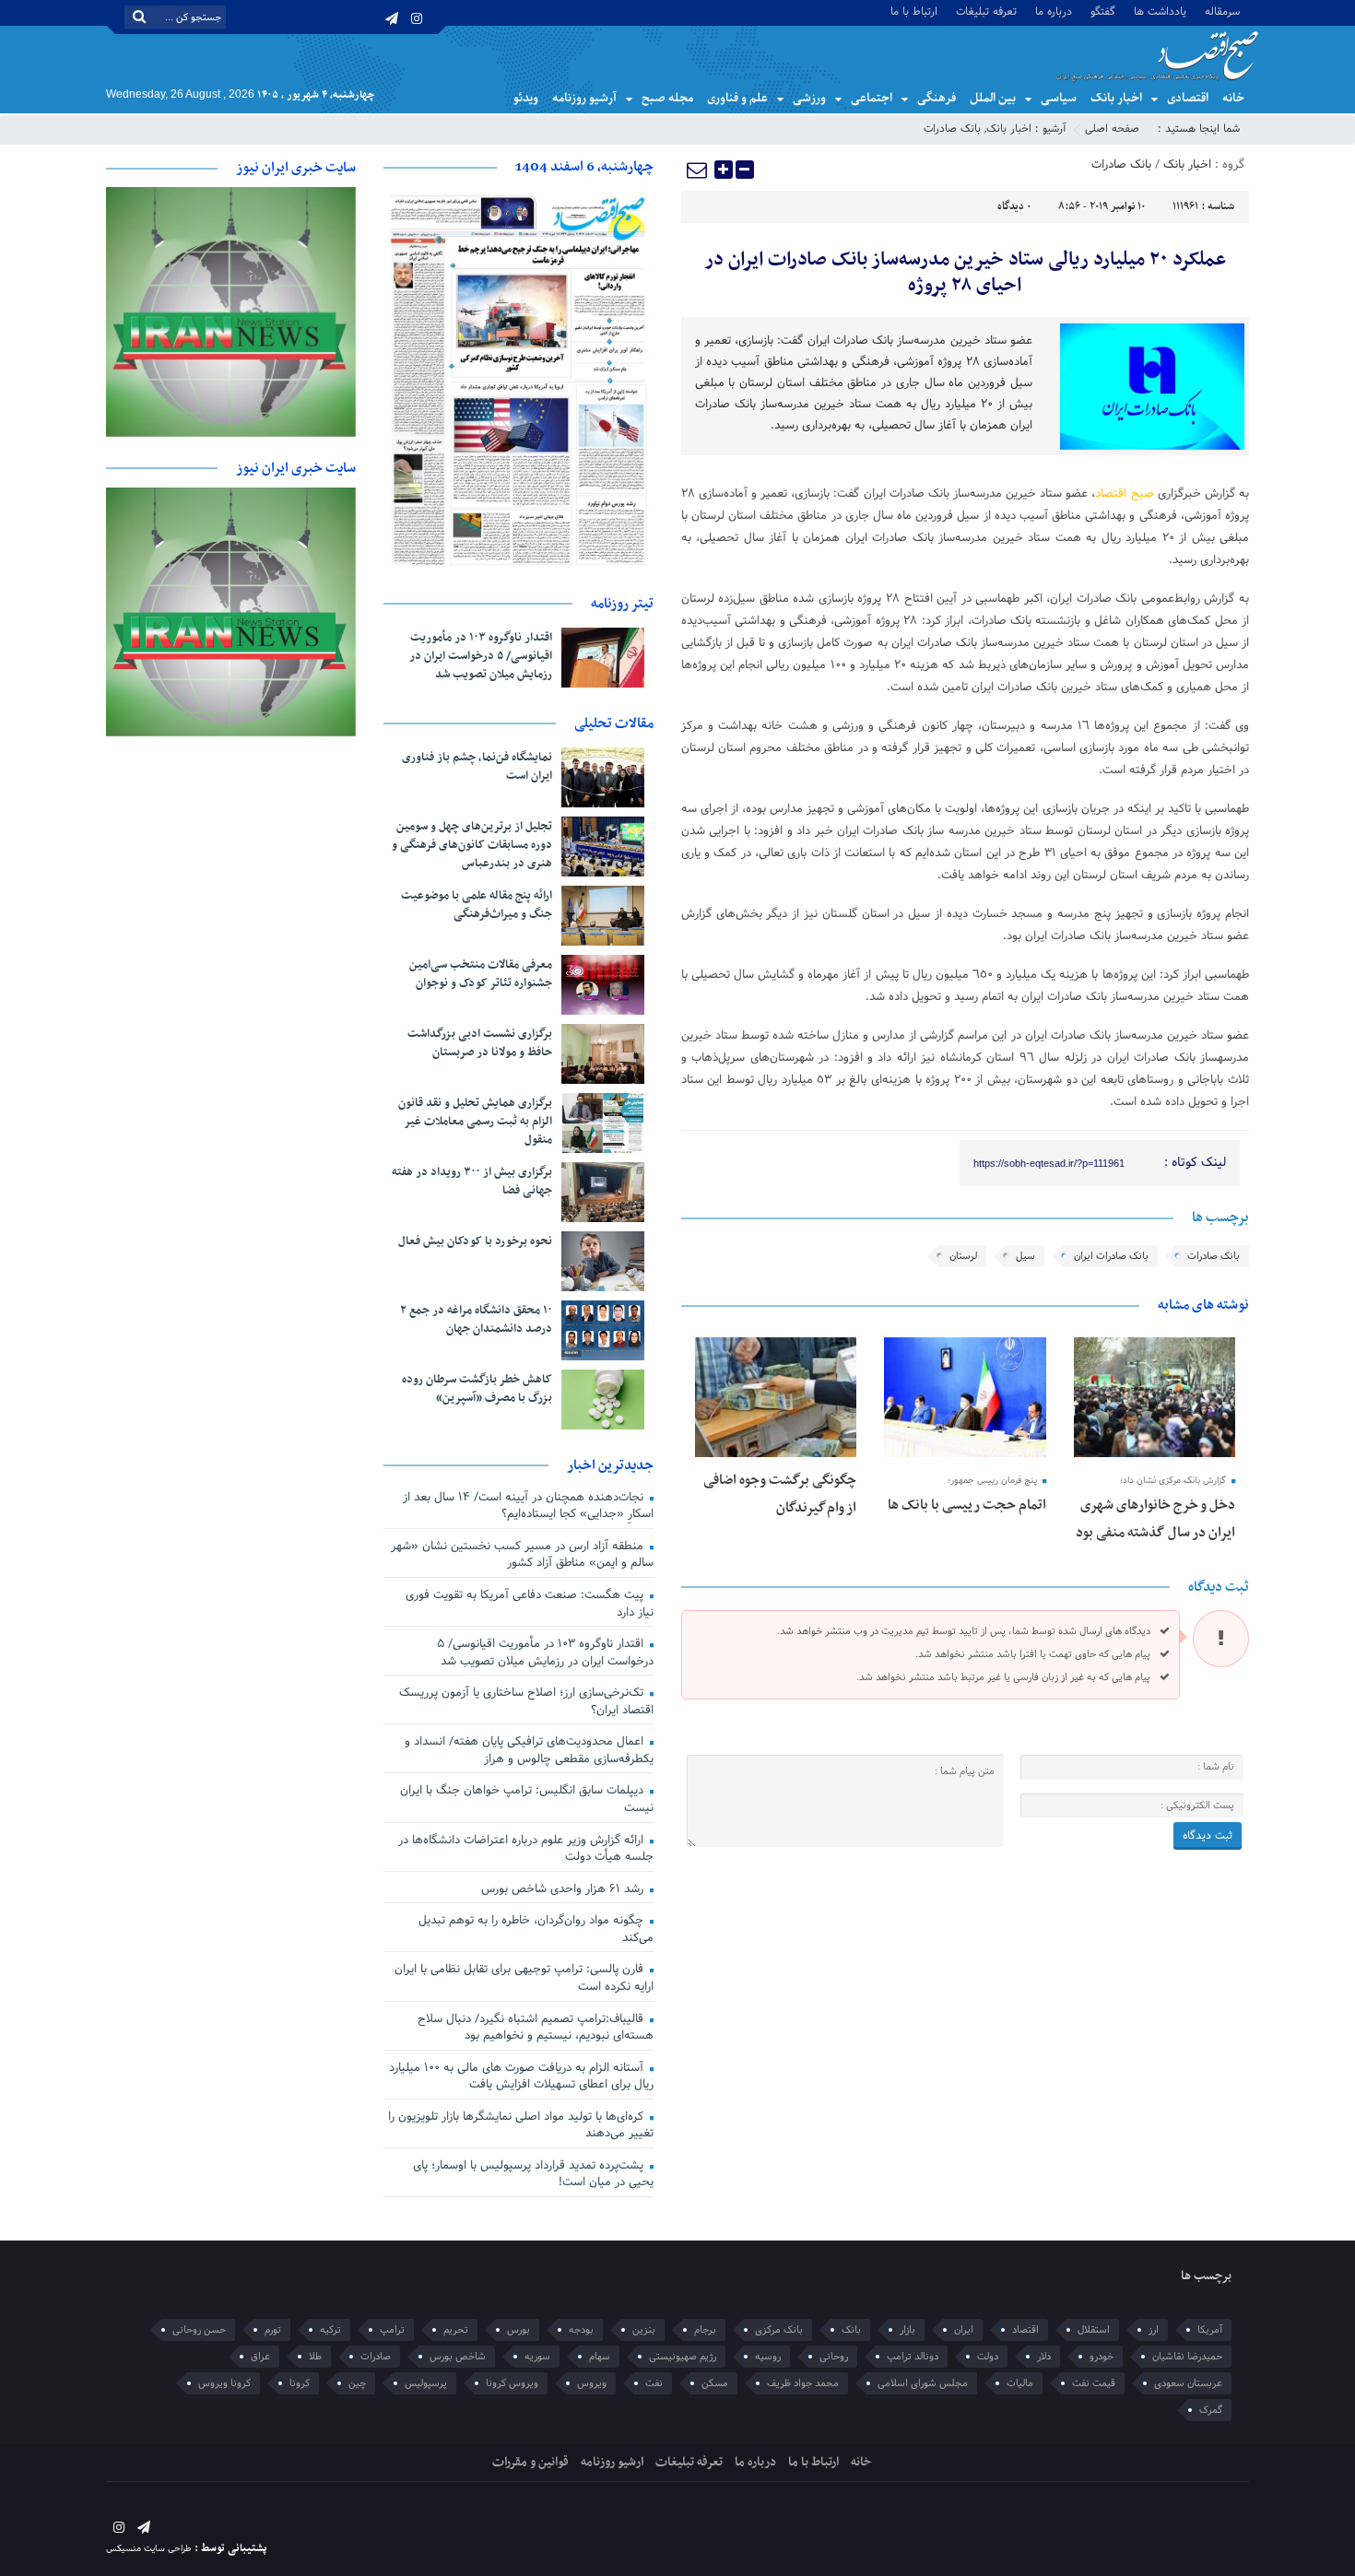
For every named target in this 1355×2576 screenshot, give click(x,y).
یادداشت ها (1160, 11)
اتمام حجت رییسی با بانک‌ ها (967, 1505)
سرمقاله (1222, 11)
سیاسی (1059, 98)
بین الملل (993, 98)
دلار (1044, 2357)
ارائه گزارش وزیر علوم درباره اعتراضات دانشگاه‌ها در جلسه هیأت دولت (526, 1849)
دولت (988, 2357)
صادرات (376, 2357)
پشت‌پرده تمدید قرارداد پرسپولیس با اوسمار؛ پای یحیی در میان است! (533, 2175)
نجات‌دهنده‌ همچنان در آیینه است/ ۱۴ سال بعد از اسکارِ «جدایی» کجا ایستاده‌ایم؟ (528, 1506)
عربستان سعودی (1188, 2383)
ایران (964, 2330)
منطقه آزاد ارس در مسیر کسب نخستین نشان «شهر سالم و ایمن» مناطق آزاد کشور (522, 1555)
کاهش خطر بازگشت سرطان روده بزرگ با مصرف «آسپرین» (477, 1389)
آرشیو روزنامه (584, 98)
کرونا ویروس (224, 2383)
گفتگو (1103, 11)
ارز (1154, 2330)
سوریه (537, 2357)
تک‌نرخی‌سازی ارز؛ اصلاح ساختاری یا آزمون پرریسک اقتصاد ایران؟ (526, 1702)
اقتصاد (1025, 2330)
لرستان (963, 1256)
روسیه (768, 2357)
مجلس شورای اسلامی (923, 2383)
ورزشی (809, 98)
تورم (273, 2330)
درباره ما (1054, 11)
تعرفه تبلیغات (986, 11)
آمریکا (1210, 2330)
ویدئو (526, 98)
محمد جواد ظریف (803, 2383)
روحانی (834, 2357)
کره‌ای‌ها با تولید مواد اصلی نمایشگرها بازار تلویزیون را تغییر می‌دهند (521, 2126)
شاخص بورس (458, 2357)
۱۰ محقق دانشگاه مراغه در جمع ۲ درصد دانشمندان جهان (476, 1320)
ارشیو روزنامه (612, 2462)
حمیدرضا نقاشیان (1187, 2357)
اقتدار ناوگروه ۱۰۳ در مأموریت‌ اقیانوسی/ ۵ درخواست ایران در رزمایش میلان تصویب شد (481, 656)
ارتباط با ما (914, 11)
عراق (260, 2357)
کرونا (300, 2383)
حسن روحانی (199, 2330)
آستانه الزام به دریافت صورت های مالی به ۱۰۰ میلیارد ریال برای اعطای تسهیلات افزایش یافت (521, 2077)
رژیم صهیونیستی (683, 2357)
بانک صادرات (952, 129)
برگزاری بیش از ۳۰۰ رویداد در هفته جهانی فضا (472, 1182)
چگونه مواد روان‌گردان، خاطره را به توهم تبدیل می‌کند (536, 1929)
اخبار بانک (1116, 98)
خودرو (1102, 2357)
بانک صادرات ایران (1111, 1256)
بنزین (644, 2330)
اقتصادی (1188, 98)
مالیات (1020, 2383)
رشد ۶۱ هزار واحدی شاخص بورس (564, 1889)
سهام (600, 2357)
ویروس (592, 2383)
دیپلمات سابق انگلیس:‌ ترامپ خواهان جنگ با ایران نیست (527, 1800)
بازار (907, 2330)
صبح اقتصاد (1124, 494)
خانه (1233, 98)
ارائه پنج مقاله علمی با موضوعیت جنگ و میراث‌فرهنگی (477, 905)
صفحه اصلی (1112, 129)
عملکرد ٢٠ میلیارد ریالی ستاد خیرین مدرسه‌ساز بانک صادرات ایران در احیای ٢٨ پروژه (965, 273)
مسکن (715, 2383)
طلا (315, 2357)
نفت (654, 2383)
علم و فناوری (737, 98)
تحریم (456, 2330)
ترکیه (330, 2330)
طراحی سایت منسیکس (149, 2549)
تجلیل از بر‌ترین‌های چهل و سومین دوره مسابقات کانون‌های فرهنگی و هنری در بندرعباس (472, 845)
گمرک (1211, 2410)
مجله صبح (667, 98)
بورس (518, 2330)
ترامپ (392, 2330)
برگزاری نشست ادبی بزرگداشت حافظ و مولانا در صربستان (480, 1043)
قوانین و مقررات (530, 2462)
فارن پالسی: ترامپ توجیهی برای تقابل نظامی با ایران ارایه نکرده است (524, 1978)
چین (357, 2383)
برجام (705, 2330)
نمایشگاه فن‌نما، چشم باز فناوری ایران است (477, 767)
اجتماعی (872, 98)
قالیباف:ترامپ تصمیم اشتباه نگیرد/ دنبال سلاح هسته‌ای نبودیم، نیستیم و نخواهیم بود (536, 2028)
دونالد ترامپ (913, 2357)
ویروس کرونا (512, 2383)
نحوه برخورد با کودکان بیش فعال (475, 1241)
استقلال (1094, 2330)
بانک (851, 2330)
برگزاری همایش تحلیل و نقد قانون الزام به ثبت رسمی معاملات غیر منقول (475, 1122)
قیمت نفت (1094, 2383)
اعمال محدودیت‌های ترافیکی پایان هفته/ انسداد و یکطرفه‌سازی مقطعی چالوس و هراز (529, 1751)
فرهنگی (937, 98)
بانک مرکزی (779, 2330)
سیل (1025, 1256)
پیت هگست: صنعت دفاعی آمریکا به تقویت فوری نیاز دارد (530, 1604)
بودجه (581, 2330)
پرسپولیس (426, 2383)
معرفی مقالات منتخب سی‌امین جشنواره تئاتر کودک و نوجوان (481, 974)
